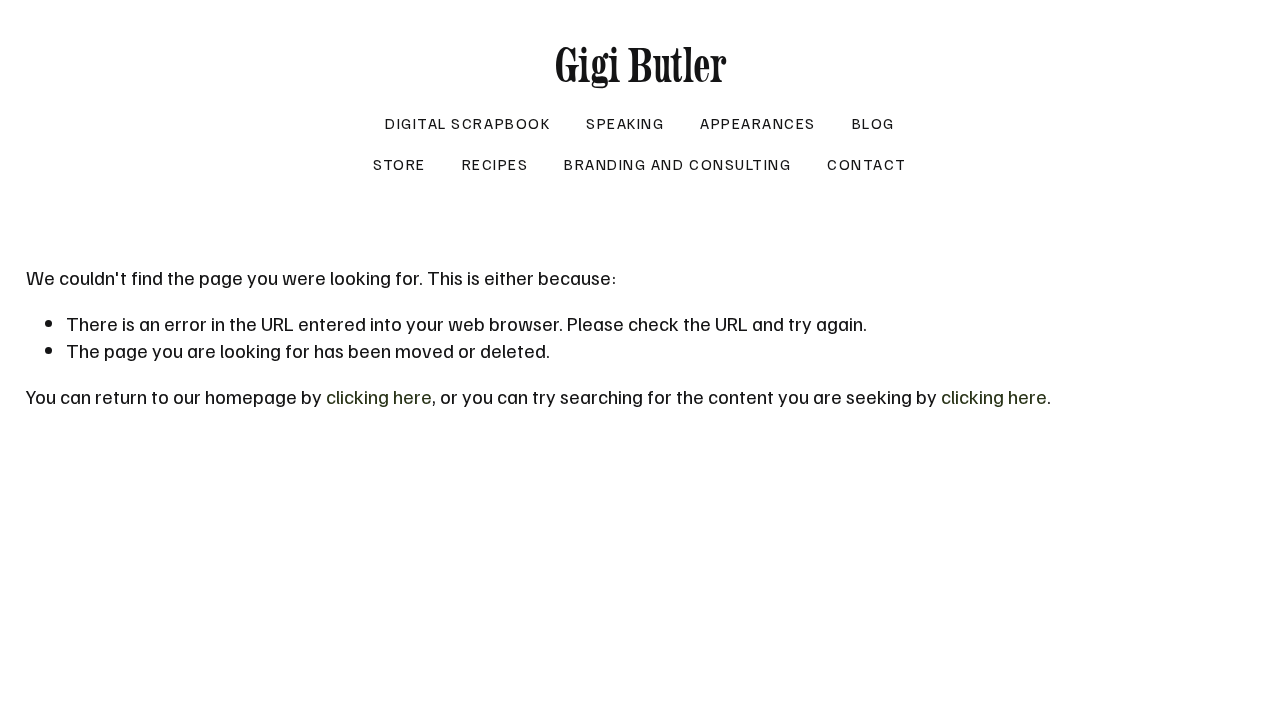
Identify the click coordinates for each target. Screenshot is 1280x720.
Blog (873, 122)
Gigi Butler (640, 65)
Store (399, 163)
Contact (867, 163)
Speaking (625, 122)
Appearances (758, 122)
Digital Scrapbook (467, 122)
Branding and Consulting (677, 163)
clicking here (379, 396)
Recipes (495, 163)
